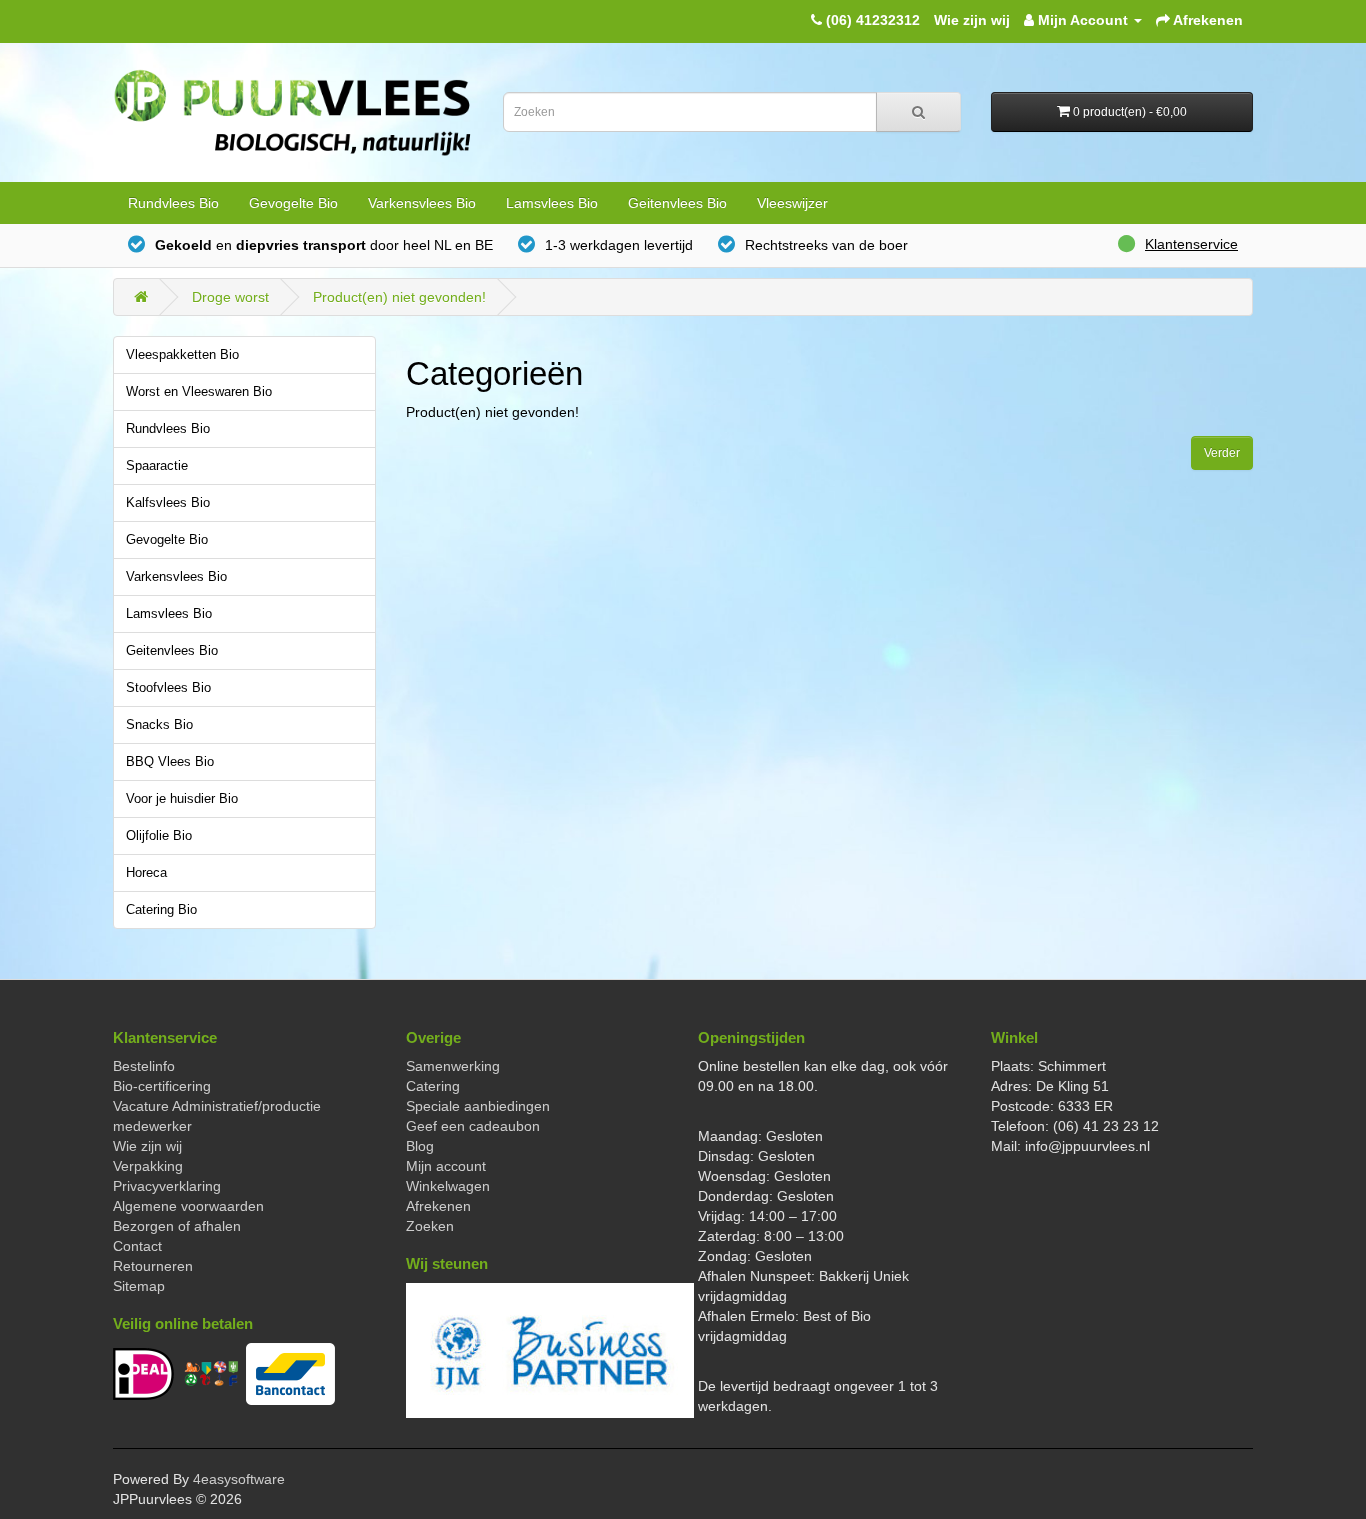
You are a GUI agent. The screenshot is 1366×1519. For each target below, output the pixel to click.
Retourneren (153, 1266)
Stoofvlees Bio (168, 688)
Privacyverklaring (167, 1186)
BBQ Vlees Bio (170, 762)
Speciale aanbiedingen (478, 1106)
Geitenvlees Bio (677, 203)
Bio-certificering (162, 1086)
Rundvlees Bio (173, 203)
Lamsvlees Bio (552, 203)
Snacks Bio (159, 725)
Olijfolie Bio (159, 836)
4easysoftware (239, 1479)
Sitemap (139, 1286)
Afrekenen (438, 1206)
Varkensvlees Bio (422, 203)
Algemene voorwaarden (188, 1206)
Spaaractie (157, 466)
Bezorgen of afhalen (177, 1226)
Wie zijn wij (972, 20)
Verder (1222, 453)
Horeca (146, 873)
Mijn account (446, 1166)
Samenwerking (453, 1066)
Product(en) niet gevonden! (399, 297)
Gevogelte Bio (293, 203)
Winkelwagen (448, 1186)
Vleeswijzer (792, 203)
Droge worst (230, 297)
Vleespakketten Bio (182, 355)
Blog (420, 1146)
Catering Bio (161, 910)
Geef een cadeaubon (473, 1126)
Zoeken (430, 1226)
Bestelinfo (144, 1066)
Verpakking (148, 1166)
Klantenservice (1191, 244)
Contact (137, 1246)
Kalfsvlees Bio (168, 503)
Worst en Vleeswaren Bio (199, 392)
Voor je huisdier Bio (182, 799)
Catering (433, 1086)
